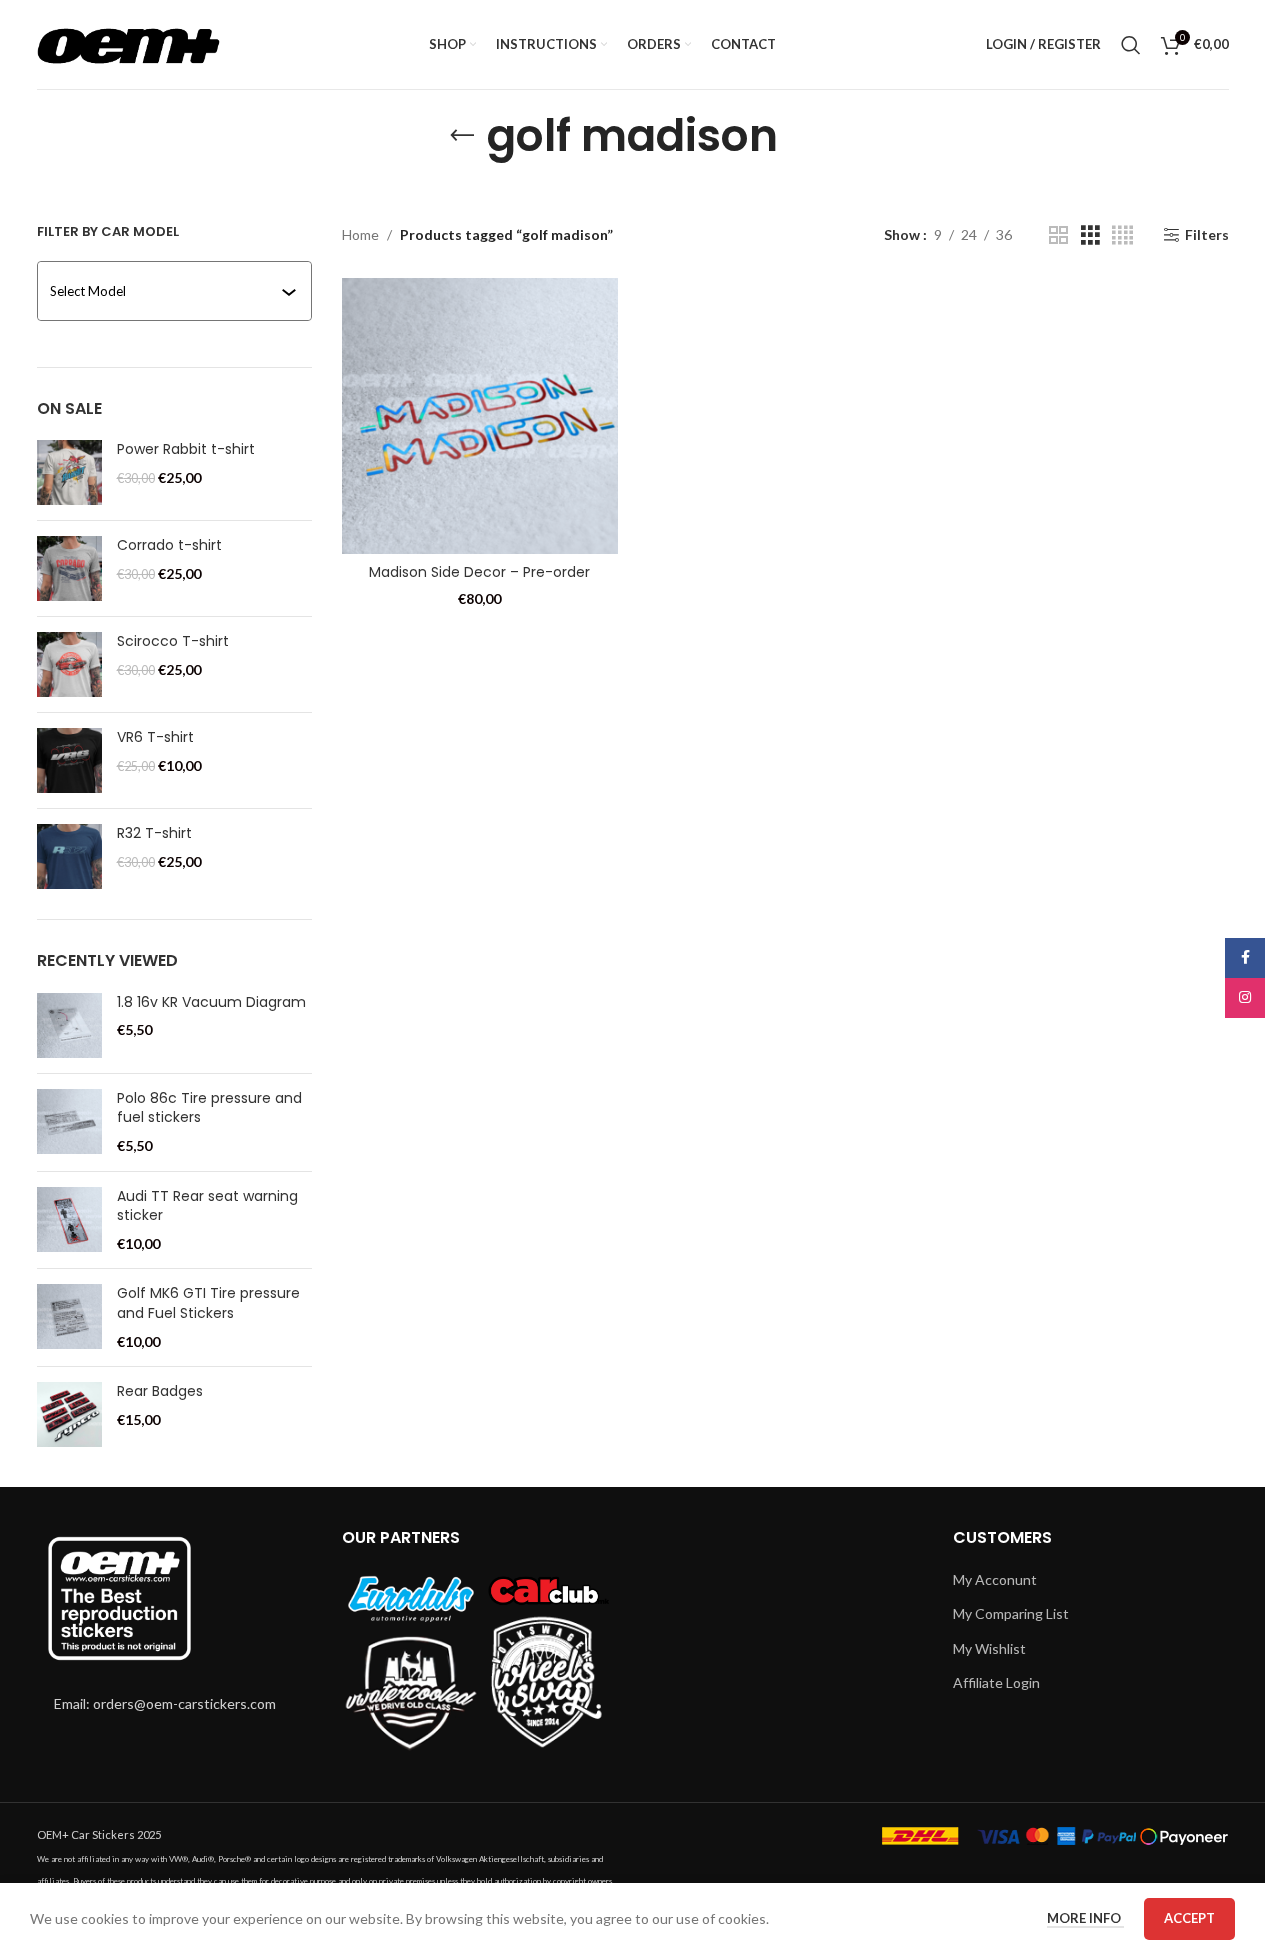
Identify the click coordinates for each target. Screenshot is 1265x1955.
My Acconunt (995, 1579)
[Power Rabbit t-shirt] (69, 472)
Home (360, 234)
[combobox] (177, 291)
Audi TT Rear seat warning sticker (207, 1206)
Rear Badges (160, 1391)
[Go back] (462, 136)
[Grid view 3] (1090, 235)
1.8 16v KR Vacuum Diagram (211, 1002)
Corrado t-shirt (169, 545)
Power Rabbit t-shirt (186, 449)
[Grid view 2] (1058, 235)
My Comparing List (1011, 1613)
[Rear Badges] (69, 1414)
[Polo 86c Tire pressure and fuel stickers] (69, 1122)
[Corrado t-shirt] (69, 568)
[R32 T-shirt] (69, 856)
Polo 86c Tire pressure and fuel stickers (209, 1108)
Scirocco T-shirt (173, 641)
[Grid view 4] (1122, 235)
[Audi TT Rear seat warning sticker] (69, 1220)
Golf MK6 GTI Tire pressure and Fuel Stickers (208, 1303)
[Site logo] (128, 42)
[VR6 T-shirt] (69, 760)
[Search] (1131, 45)
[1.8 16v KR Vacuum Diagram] (69, 1025)
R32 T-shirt (154, 833)
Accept (1189, 1918)
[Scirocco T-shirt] (69, 664)
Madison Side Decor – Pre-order (479, 572)
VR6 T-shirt (155, 737)
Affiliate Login (996, 1682)
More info (1085, 1918)
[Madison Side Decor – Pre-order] (480, 416)
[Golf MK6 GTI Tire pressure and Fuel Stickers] (69, 1317)
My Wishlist (989, 1648)
